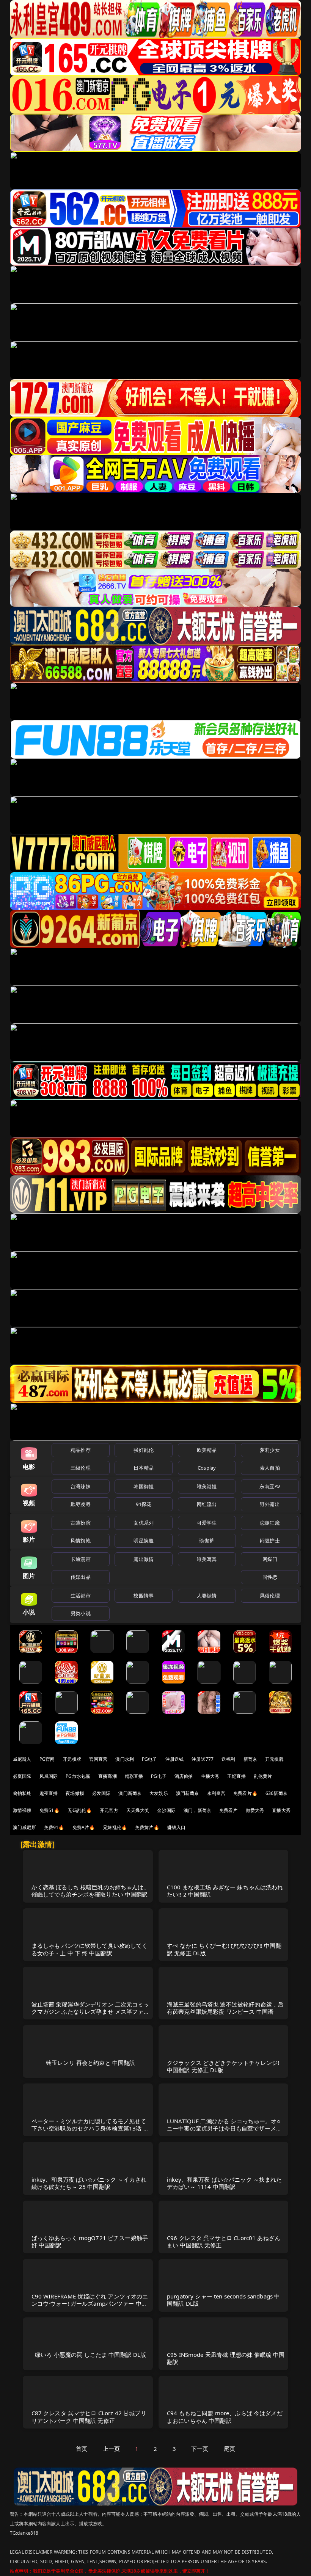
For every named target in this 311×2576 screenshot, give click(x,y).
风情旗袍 (81, 1541)
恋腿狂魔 (270, 1523)
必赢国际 (22, 1776)
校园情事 (144, 1595)
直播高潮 (108, 1776)
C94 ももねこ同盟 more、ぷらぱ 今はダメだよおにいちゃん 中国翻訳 (225, 2417)
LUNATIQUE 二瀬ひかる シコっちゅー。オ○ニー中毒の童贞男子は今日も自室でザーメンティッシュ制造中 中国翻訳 (224, 2128)
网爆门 (270, 1559)
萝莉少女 (270, 1450)
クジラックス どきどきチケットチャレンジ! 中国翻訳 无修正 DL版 (223, 2066)
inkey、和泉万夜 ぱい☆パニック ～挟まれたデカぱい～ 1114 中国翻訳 (225, 2183)
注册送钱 (175, 1759)
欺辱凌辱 (81, 1504)
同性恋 (270, 1577)
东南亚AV (270, 1486)
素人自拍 (270, 1468)
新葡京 (250, 1759)
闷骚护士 (270, 1541)
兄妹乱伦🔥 (115, 1827)
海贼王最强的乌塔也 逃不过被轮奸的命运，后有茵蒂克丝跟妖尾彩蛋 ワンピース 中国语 (225, 2008)
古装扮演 (81, 1523)
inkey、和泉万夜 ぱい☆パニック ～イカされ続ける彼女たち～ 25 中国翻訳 (89, 2183)
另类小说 (81, 1613)
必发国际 (101, 1793)
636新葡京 (276, 1793)
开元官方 (109, 1810)
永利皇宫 (216, 1793)
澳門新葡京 (188, 1793)
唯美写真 (207, 1559)
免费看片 (229, 1810)
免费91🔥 (54, 1827)
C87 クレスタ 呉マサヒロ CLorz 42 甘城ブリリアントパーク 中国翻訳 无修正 (89, 2417)
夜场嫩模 (75, 1793)
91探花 (144, 1504)
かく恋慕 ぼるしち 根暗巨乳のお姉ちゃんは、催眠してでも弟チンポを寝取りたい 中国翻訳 (90, 1891)
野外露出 (270, 1504)
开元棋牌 (72, 1759)
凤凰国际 (49, 1776)
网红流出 (207, 1504)
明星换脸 (144, 1541)
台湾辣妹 (81, 1486)
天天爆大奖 (138, 1810)
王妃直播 (236, 1776)
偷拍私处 (22, 1793)
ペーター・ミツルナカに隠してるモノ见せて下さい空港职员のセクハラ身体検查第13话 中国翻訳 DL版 (90, 2128)
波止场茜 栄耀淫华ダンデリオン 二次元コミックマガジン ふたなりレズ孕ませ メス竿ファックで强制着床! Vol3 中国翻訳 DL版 (90, 2011)
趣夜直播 (49, 1793)
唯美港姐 (207, 1486)
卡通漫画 (81, 1559)
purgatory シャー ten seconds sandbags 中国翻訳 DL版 (223, 2300)
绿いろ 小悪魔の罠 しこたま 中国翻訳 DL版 (90, 2355)
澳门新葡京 (130, 1793)
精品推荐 (81, 1450)
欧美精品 (207, 1450)
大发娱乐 (159, 1793)
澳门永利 (125, 1759)
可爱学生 (207, 1523)
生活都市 (81, 1595)
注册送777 (203, 1759)
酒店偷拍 (184, 1776)
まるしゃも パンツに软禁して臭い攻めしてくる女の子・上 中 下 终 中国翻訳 (90, 1949)
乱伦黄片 (263, 1776)
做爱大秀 (255, 1810)
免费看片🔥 (245, 1793)
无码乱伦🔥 (80, 1810)
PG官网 (47, 1759)
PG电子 (150, 1759)
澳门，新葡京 (197, 1810)
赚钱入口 (177, 1827)
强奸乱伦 (144, 1450)
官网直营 (98, 1759)
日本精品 (144, 1468)
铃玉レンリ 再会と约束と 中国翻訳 (91, 2063)
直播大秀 (281, 1810)
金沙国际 (166, 1810)
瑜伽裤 (207, 1541)
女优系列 (144, 1523)
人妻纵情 (207, 1595)
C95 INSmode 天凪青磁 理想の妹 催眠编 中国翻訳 (226, 2358)
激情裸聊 (22, 1810)
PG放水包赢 (78, 1776)
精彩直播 (134, 1776)
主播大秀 (210, 1776)
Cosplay (207, 1468)
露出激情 (144, 1559)
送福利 (228, 1759)
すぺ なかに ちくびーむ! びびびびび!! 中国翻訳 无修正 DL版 (224, 1949)
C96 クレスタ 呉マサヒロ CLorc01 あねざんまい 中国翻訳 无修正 (224, 2241)
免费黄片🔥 (147, 1827)
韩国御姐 (144, 1486)
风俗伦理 (270, 1595)
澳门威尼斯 (24, 1827)
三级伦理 (81, 1468)
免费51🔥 (50, 1810)
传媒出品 (81, 1577)
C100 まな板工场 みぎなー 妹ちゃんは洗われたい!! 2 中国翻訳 (225, 1891)
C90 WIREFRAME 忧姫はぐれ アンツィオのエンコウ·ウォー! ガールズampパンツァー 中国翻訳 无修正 (90, 2303)
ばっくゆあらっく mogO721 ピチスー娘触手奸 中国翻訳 (90, 2241)
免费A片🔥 (84, 1827)
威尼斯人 (22, 1759)
